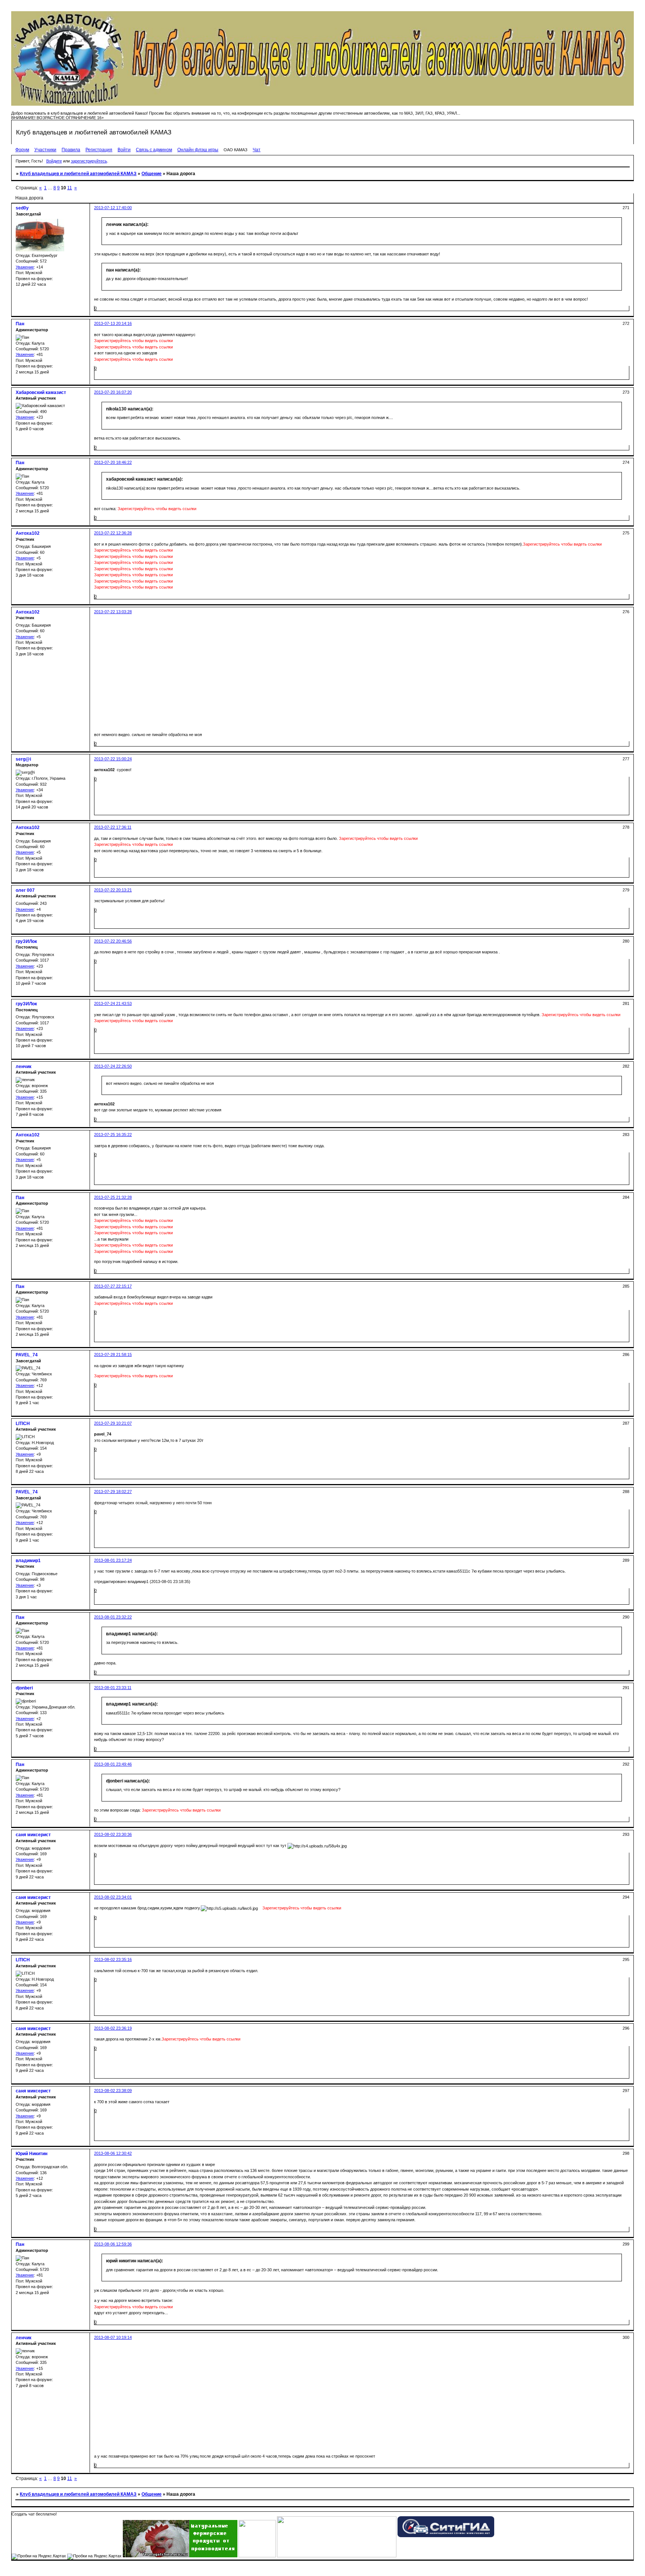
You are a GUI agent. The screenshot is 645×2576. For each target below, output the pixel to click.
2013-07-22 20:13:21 (113, 890)
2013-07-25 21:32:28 (113, 1197)
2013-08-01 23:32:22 (113, 1617)
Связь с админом (154, 150)
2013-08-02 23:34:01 (113, 1897)
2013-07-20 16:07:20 (113, 392)
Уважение (25, 267)
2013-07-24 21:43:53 (113, 1003)
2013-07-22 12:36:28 (113, 533)
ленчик (24, 1067)
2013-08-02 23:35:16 (113, 1959)
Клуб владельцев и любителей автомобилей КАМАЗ (78, 174)
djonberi (24, 1688)
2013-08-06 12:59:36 (113, 2244)
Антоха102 (28, 533)
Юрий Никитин (32, 2154)
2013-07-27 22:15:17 (113, 1286)
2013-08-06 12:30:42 (113, 2153)
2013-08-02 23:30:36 (113, 1834)
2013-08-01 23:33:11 (113, 1688)
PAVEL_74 (27, 1355)
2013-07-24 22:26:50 (113, 1066)
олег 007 (25, 890)
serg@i (23, 759)
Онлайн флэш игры (198, 150)
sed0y (22, 208)
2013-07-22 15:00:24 (113, 759)
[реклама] (337, 2556)
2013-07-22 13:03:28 (113, 612)
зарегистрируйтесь (89, 161)
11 (70, 188)
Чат (257, 150)
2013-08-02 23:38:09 (113, 2091)
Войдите (54, 161)
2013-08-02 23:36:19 (113, 2028)
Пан (20, 324)
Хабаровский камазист (41, 392)
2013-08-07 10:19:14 (113, 2337)
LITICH (23, 1424)
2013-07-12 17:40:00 (113, 208)
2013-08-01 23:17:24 (113, 1560)
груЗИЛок (26, 941)
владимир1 (28, 1561)
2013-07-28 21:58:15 (113, 1354)
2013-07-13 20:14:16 (113, 323)
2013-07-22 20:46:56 (113, 941)
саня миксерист (33, 1835)
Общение (152, 174)
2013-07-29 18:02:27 (113, 1492)
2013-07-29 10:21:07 (113, 1423)
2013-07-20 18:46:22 (113, 462)
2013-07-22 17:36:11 (113, 827)
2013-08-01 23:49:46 (113, 1764)
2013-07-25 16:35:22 (113, 1135)
